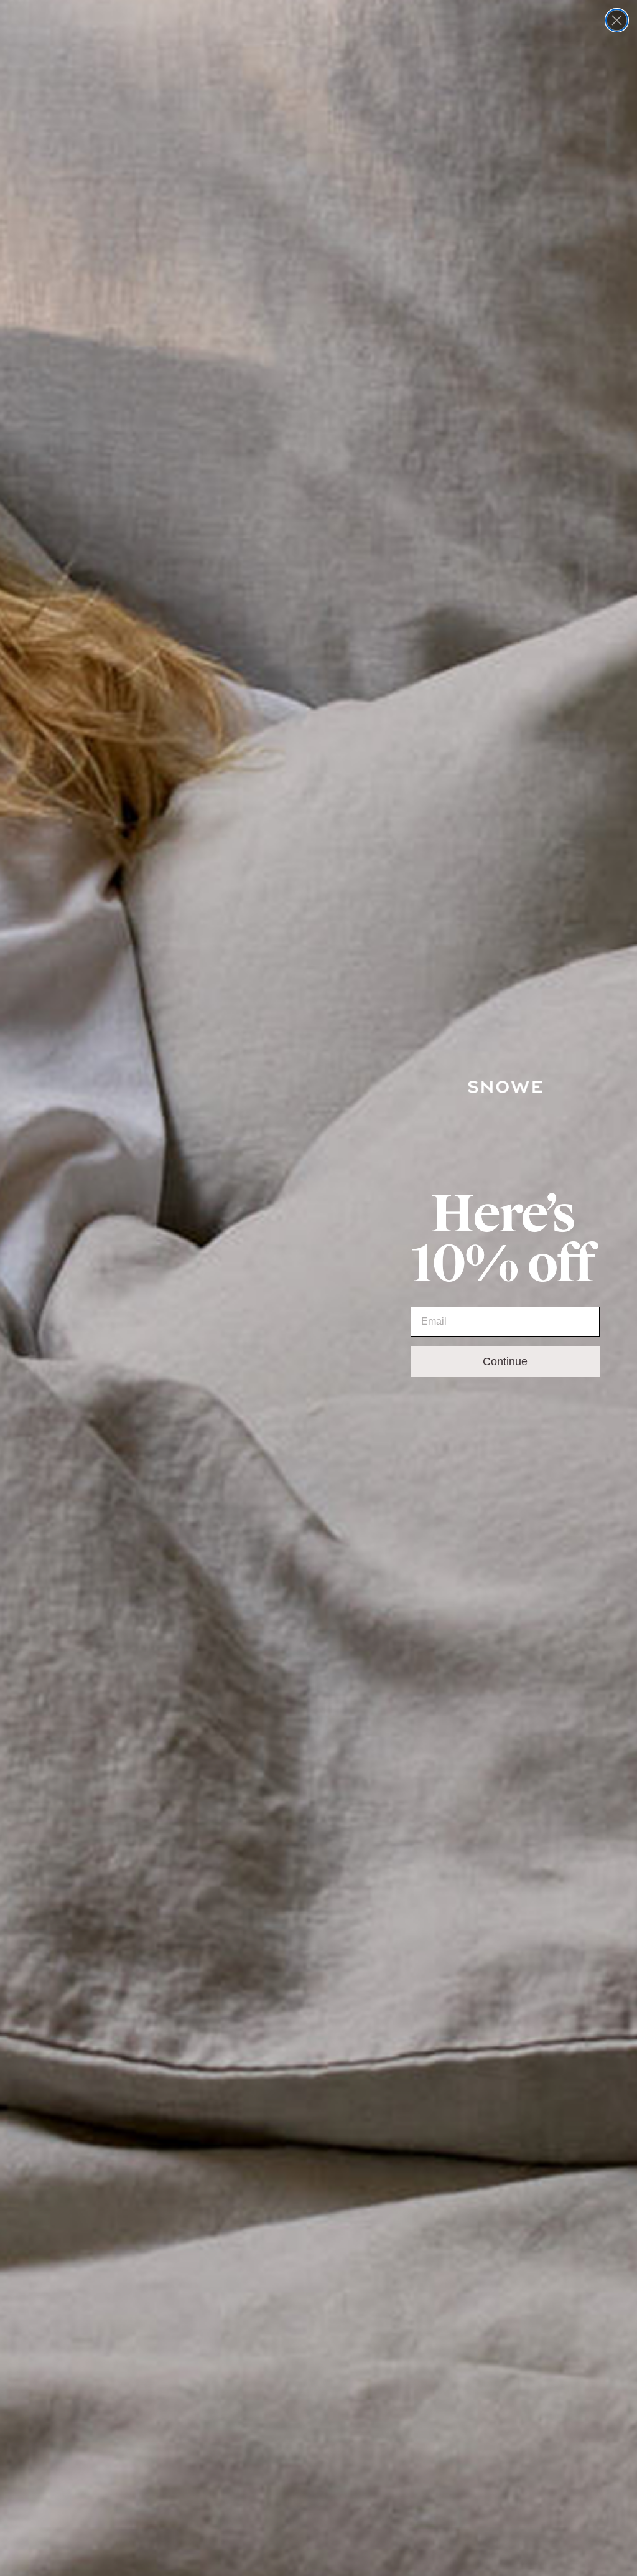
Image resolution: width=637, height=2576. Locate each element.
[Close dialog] (617, 20)
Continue (505, 1361)
